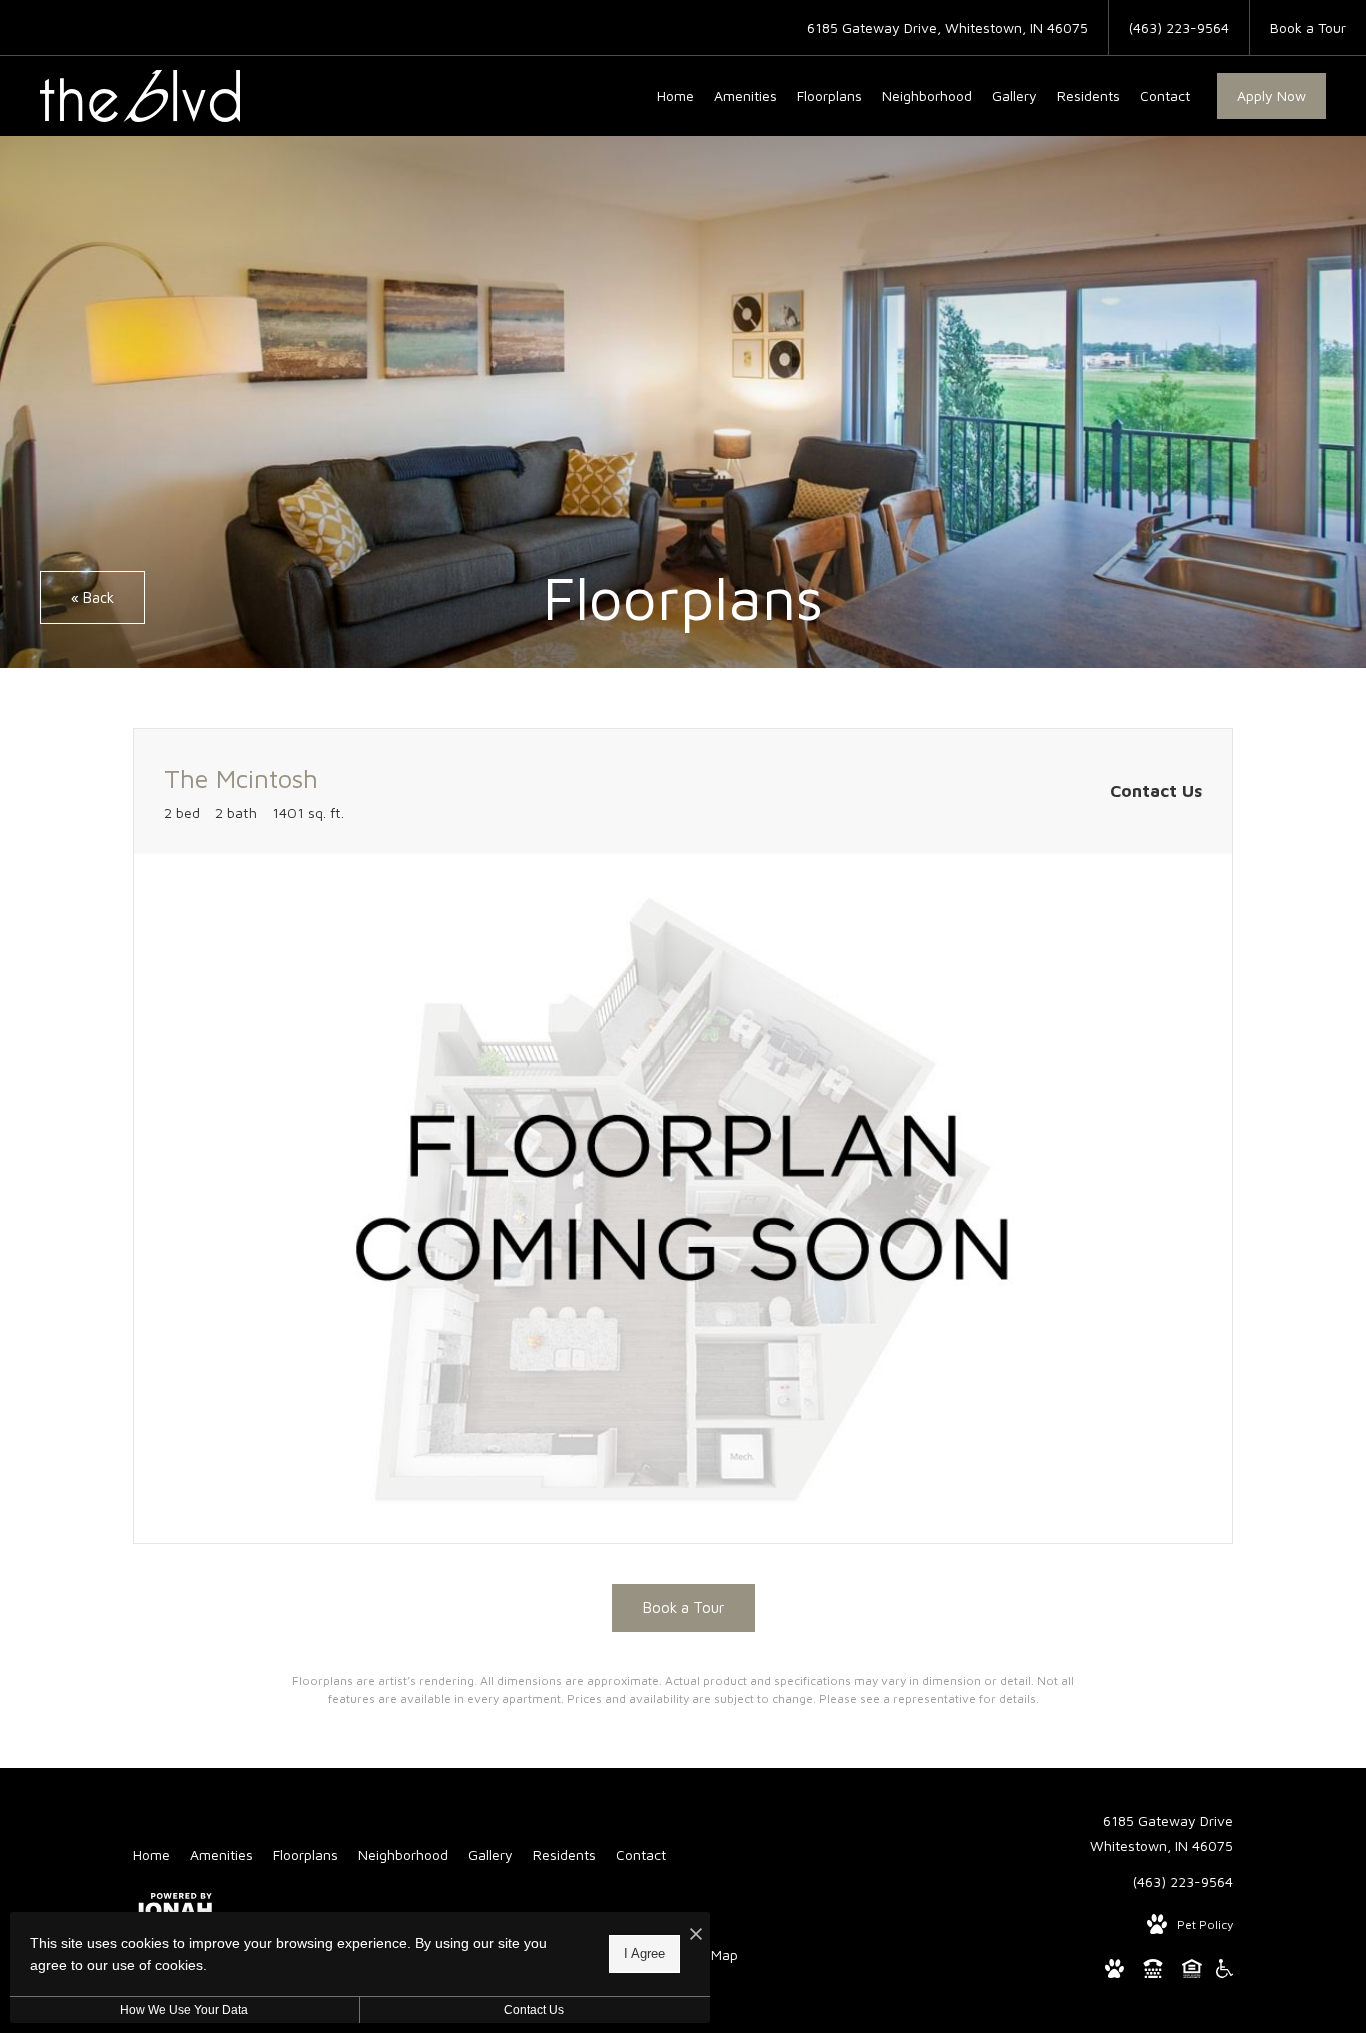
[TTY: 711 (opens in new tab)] (1153, 1972)
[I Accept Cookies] (696, 1934)
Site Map (710, 1954)
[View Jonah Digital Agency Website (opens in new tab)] (172, 1909)
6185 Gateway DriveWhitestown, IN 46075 (1161, 1833)
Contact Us (534, 2010)
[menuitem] (675, 96)
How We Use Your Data (184, 2010)
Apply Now (1271, 95)
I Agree (644, 1953)
